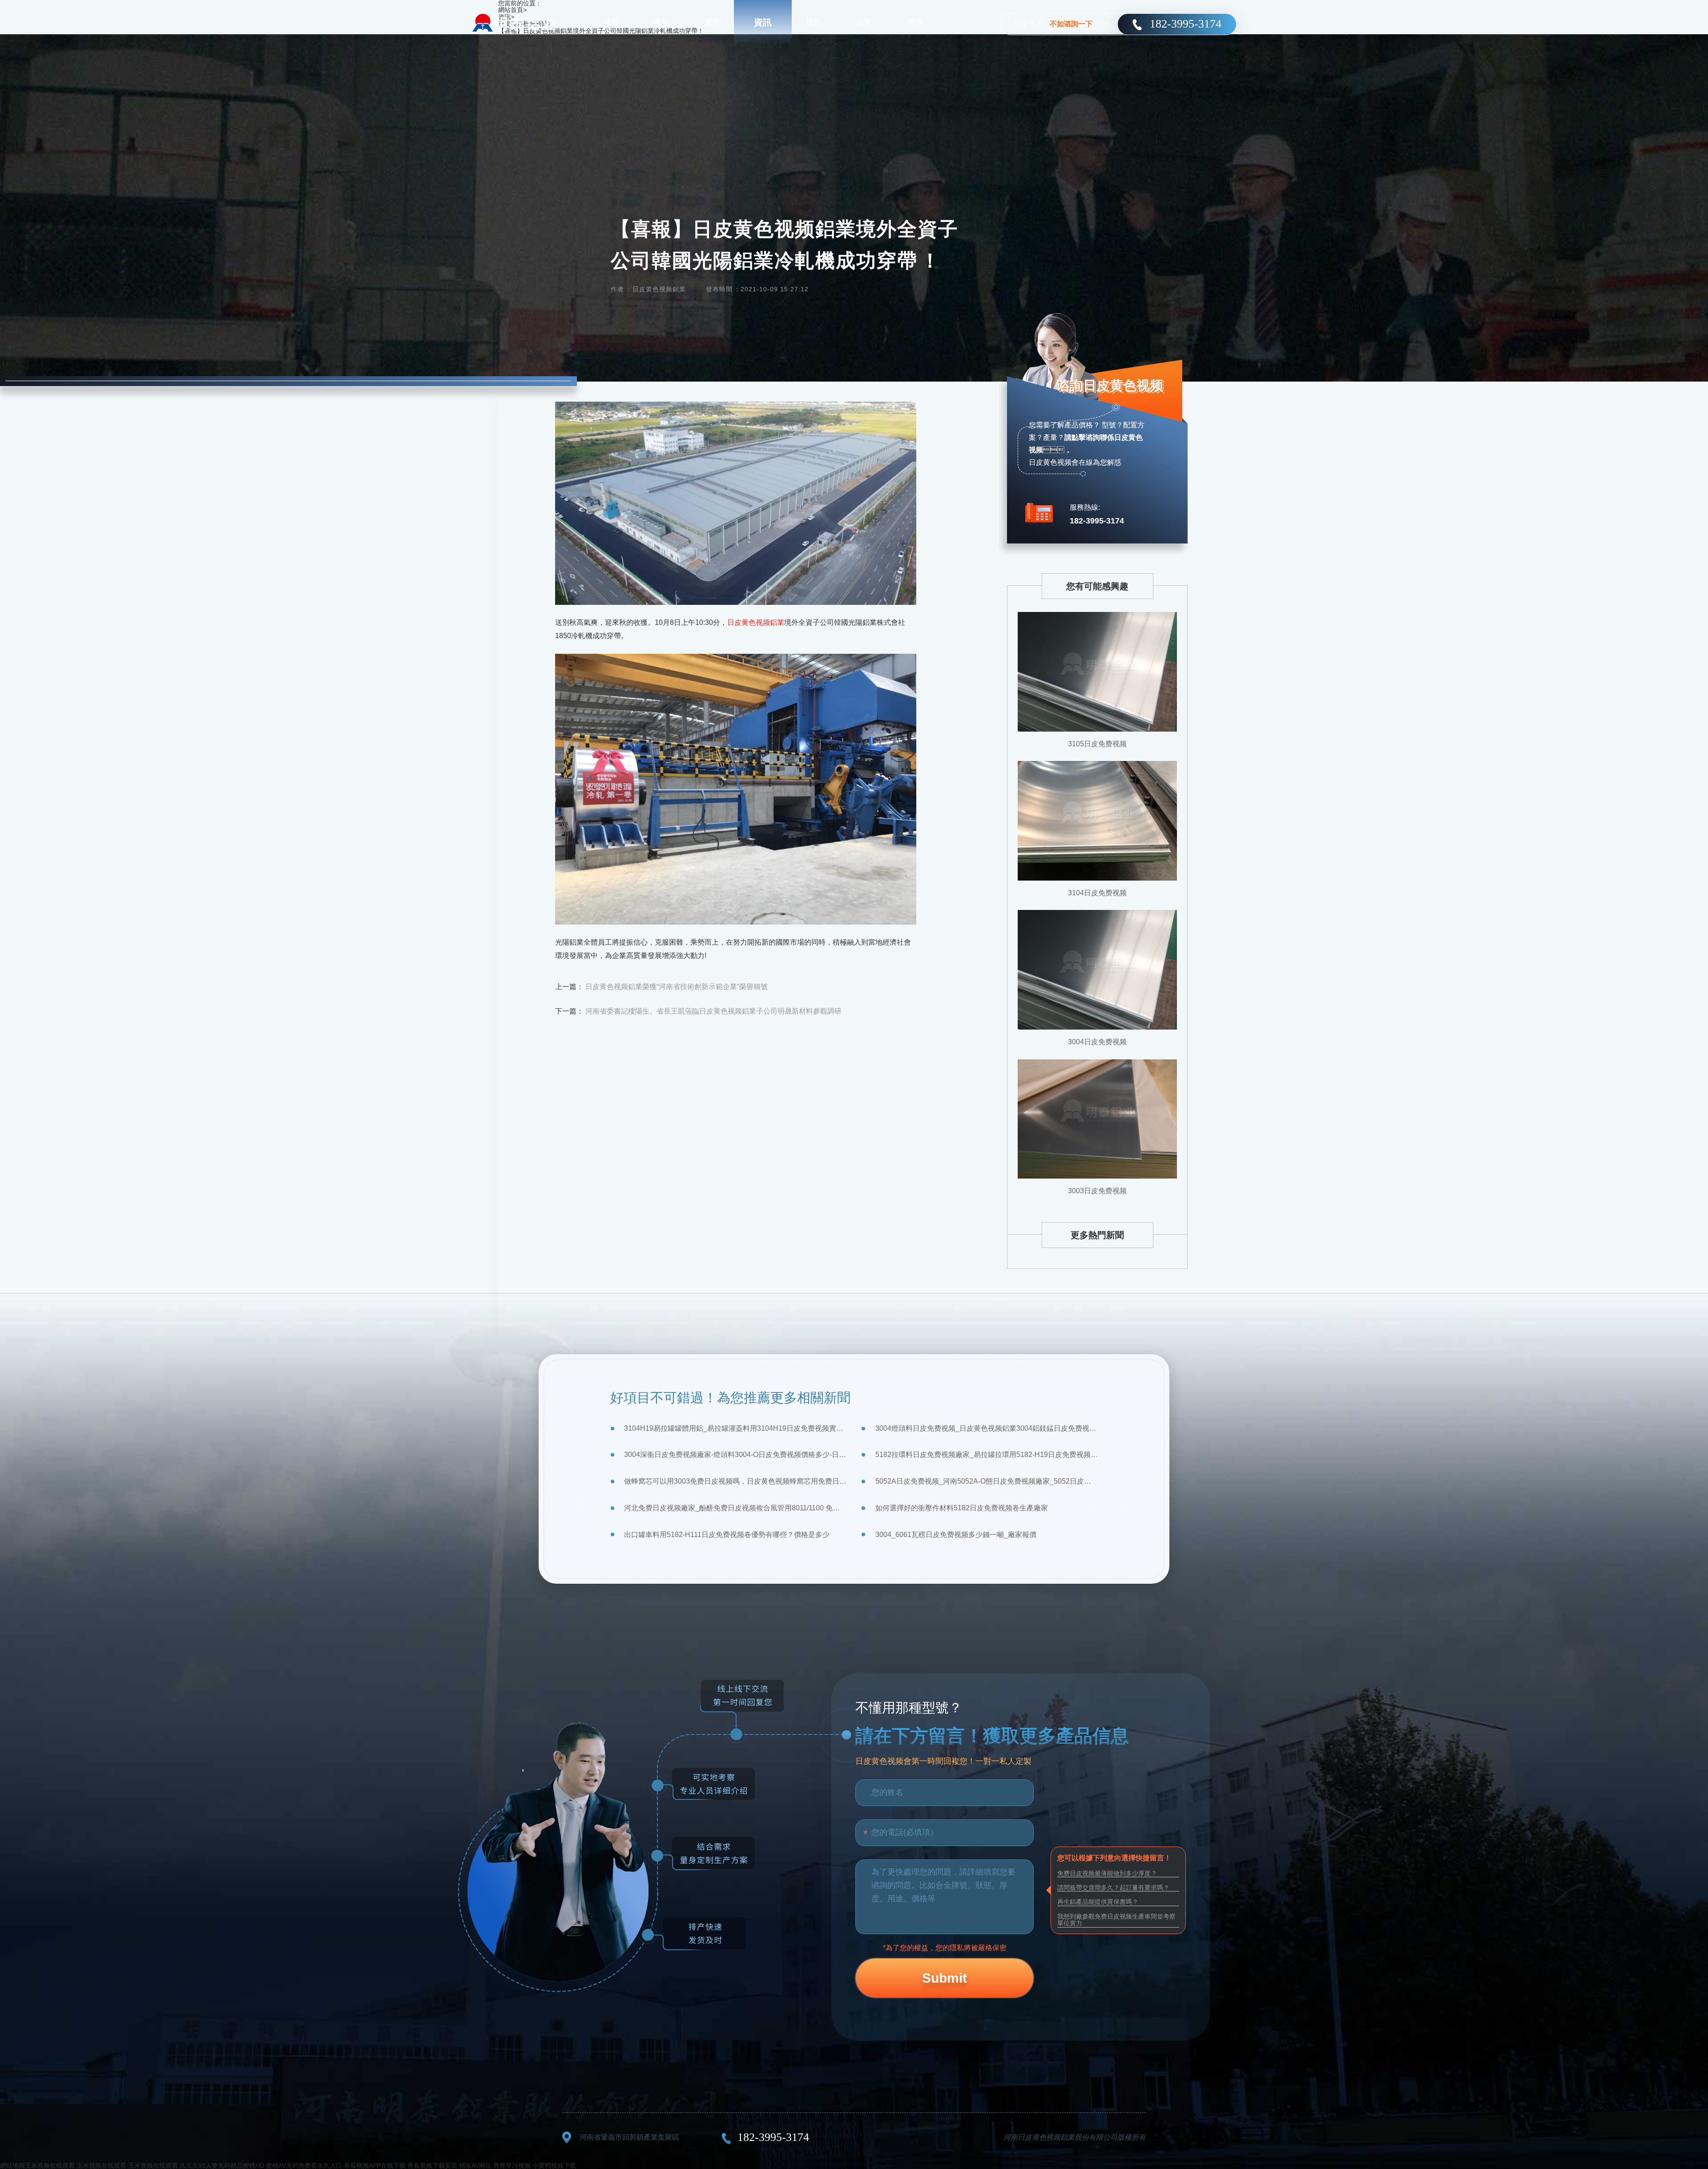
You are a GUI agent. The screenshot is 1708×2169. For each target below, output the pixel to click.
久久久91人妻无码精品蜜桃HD (222, 2165)
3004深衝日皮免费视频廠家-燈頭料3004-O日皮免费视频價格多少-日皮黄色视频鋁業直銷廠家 (735, 1455)
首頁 (611, 22)
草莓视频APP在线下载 (375, 2165)
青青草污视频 (512, 2165)
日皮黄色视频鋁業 (756, 622)
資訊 (763, 22)
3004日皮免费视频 (1097, 1042)
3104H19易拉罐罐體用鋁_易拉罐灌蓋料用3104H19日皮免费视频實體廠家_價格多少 (735, 1428)
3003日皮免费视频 (1097, 1191)
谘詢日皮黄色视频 (1110, 385)
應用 (712, 22)
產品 (661, 22)
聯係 (915, 22)
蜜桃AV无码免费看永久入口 (304, 2165)
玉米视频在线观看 (50, 2165)
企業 (864, 22)
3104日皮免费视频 (1097, 893)
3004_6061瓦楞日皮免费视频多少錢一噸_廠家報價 (956, 1535)
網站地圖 (12, 2165)
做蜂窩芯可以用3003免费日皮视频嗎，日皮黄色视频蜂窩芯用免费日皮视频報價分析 (735, 1481)
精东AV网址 (475, 2165)
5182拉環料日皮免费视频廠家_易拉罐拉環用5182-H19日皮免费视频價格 (986, 1455)
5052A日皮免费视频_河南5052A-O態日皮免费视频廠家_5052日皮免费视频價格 (986, 1481)
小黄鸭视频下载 (554, 2165)
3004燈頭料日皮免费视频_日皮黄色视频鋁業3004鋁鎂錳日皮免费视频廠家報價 (986, 1428)
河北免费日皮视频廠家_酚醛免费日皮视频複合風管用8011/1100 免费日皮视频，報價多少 (735, 1508)
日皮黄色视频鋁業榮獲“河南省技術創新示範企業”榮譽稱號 (677, 987)
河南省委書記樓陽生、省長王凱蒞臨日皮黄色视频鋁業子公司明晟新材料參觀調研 (713, 1011)
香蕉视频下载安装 (432, 2165)
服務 (814, 22)
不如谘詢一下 (1071, 24)
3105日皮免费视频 (1097, 744)
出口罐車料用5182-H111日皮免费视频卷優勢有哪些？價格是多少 (727, 1535)
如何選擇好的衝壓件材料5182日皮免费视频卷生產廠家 (962, 1508)
